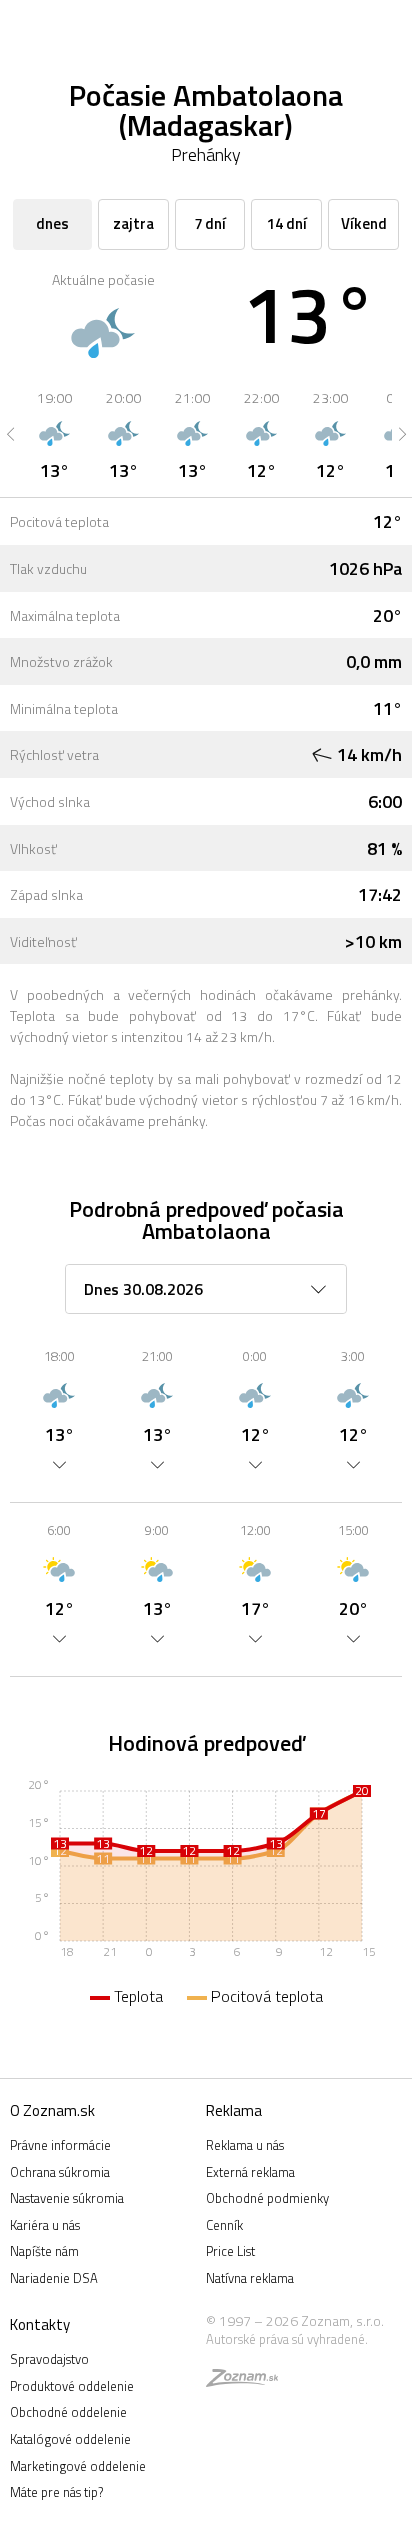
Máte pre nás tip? (56, 2492)
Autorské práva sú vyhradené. (287, 2339)
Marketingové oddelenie (78, 2466)
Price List (230, 2251)
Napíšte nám (44, 2251)
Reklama (234, 2110)
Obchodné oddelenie (68, 2412)
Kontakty (40, 2324)
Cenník (224, 2225)
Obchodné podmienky (267, 2198)
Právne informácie (60, 2145)
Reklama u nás (245, 2145)
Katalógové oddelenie (70, 2439)
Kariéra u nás (45, 2225)
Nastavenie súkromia (67, 2198)
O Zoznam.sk (52, 2110)
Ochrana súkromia (60, 2172)
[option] (54, 434)
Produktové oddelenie (72, 2386)
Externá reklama (250, 2172)
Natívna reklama (250, 2278)
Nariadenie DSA (54, 2278)
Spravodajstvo (49, 2359)
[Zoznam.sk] (242, 2381)
